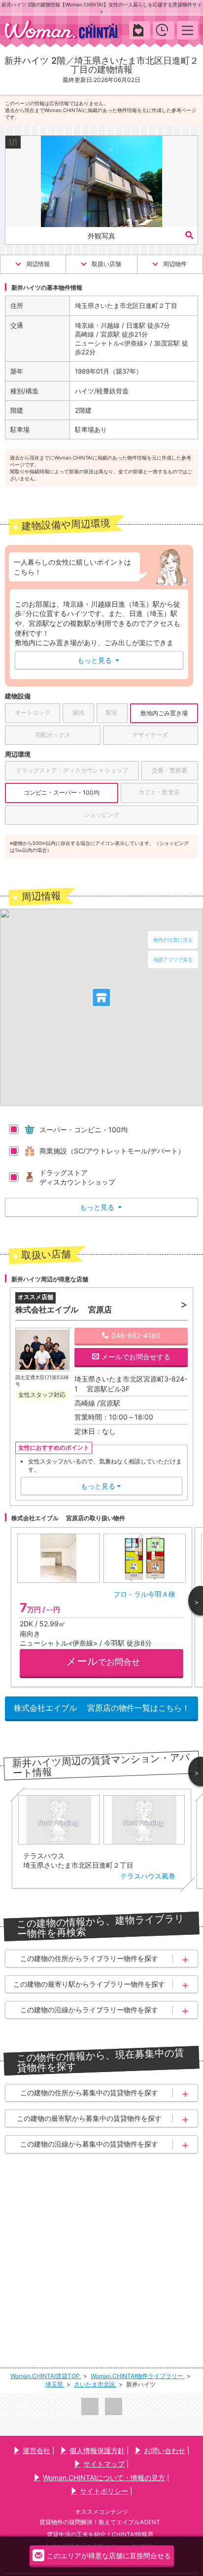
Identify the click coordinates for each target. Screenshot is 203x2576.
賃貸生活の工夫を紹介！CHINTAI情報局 (100, 2534)
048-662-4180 (136, 1335)
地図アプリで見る (173, 960)
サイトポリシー (104, 2491)
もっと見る (98, 660)
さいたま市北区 (95, 2384)
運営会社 (36, 2450)
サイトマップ (104, 2464)
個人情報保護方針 (97, 2450)
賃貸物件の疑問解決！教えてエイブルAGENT (100, 2522)
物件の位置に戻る (173, 940)
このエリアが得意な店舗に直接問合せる (109, 2556)
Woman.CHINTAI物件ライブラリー (138, 2376)
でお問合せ (103, 1661)
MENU (187, 30)
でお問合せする (136, 1357)
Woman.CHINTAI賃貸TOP (46, 2376)
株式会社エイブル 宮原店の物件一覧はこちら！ (102, 1708)
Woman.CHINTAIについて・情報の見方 (104, 2478)
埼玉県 (55, 2384)
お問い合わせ (165, 2450)
